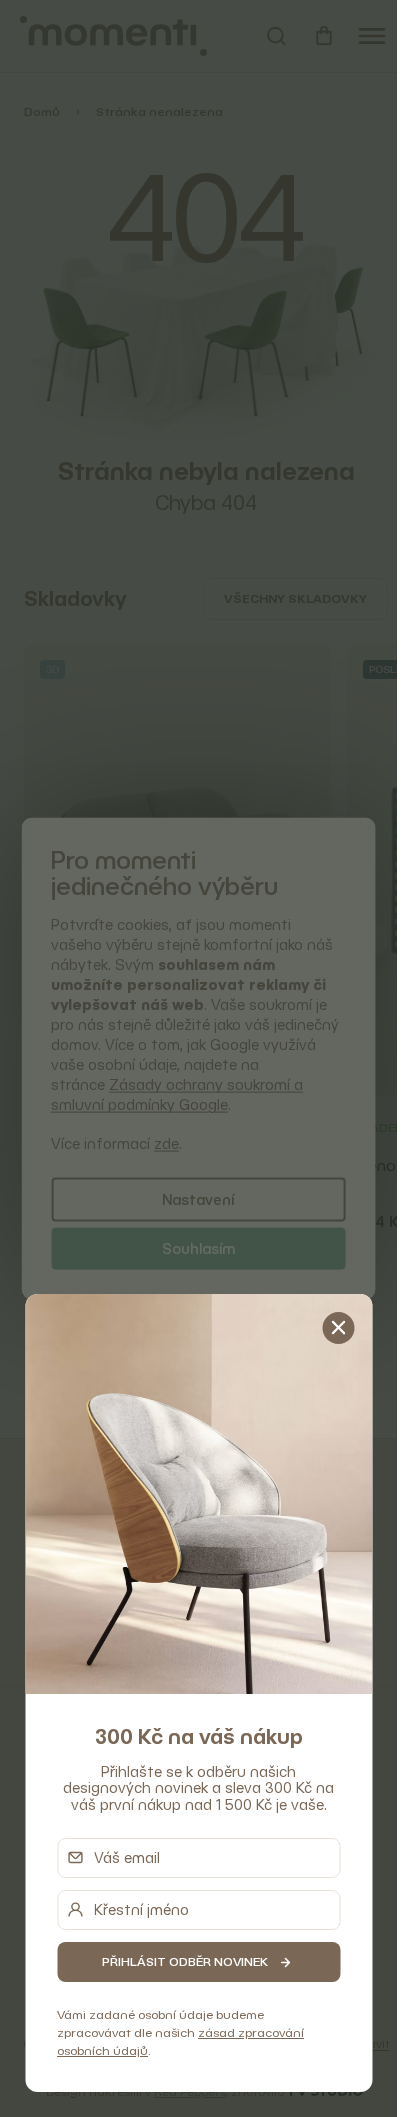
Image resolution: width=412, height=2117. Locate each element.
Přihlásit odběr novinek (185, 1961)
